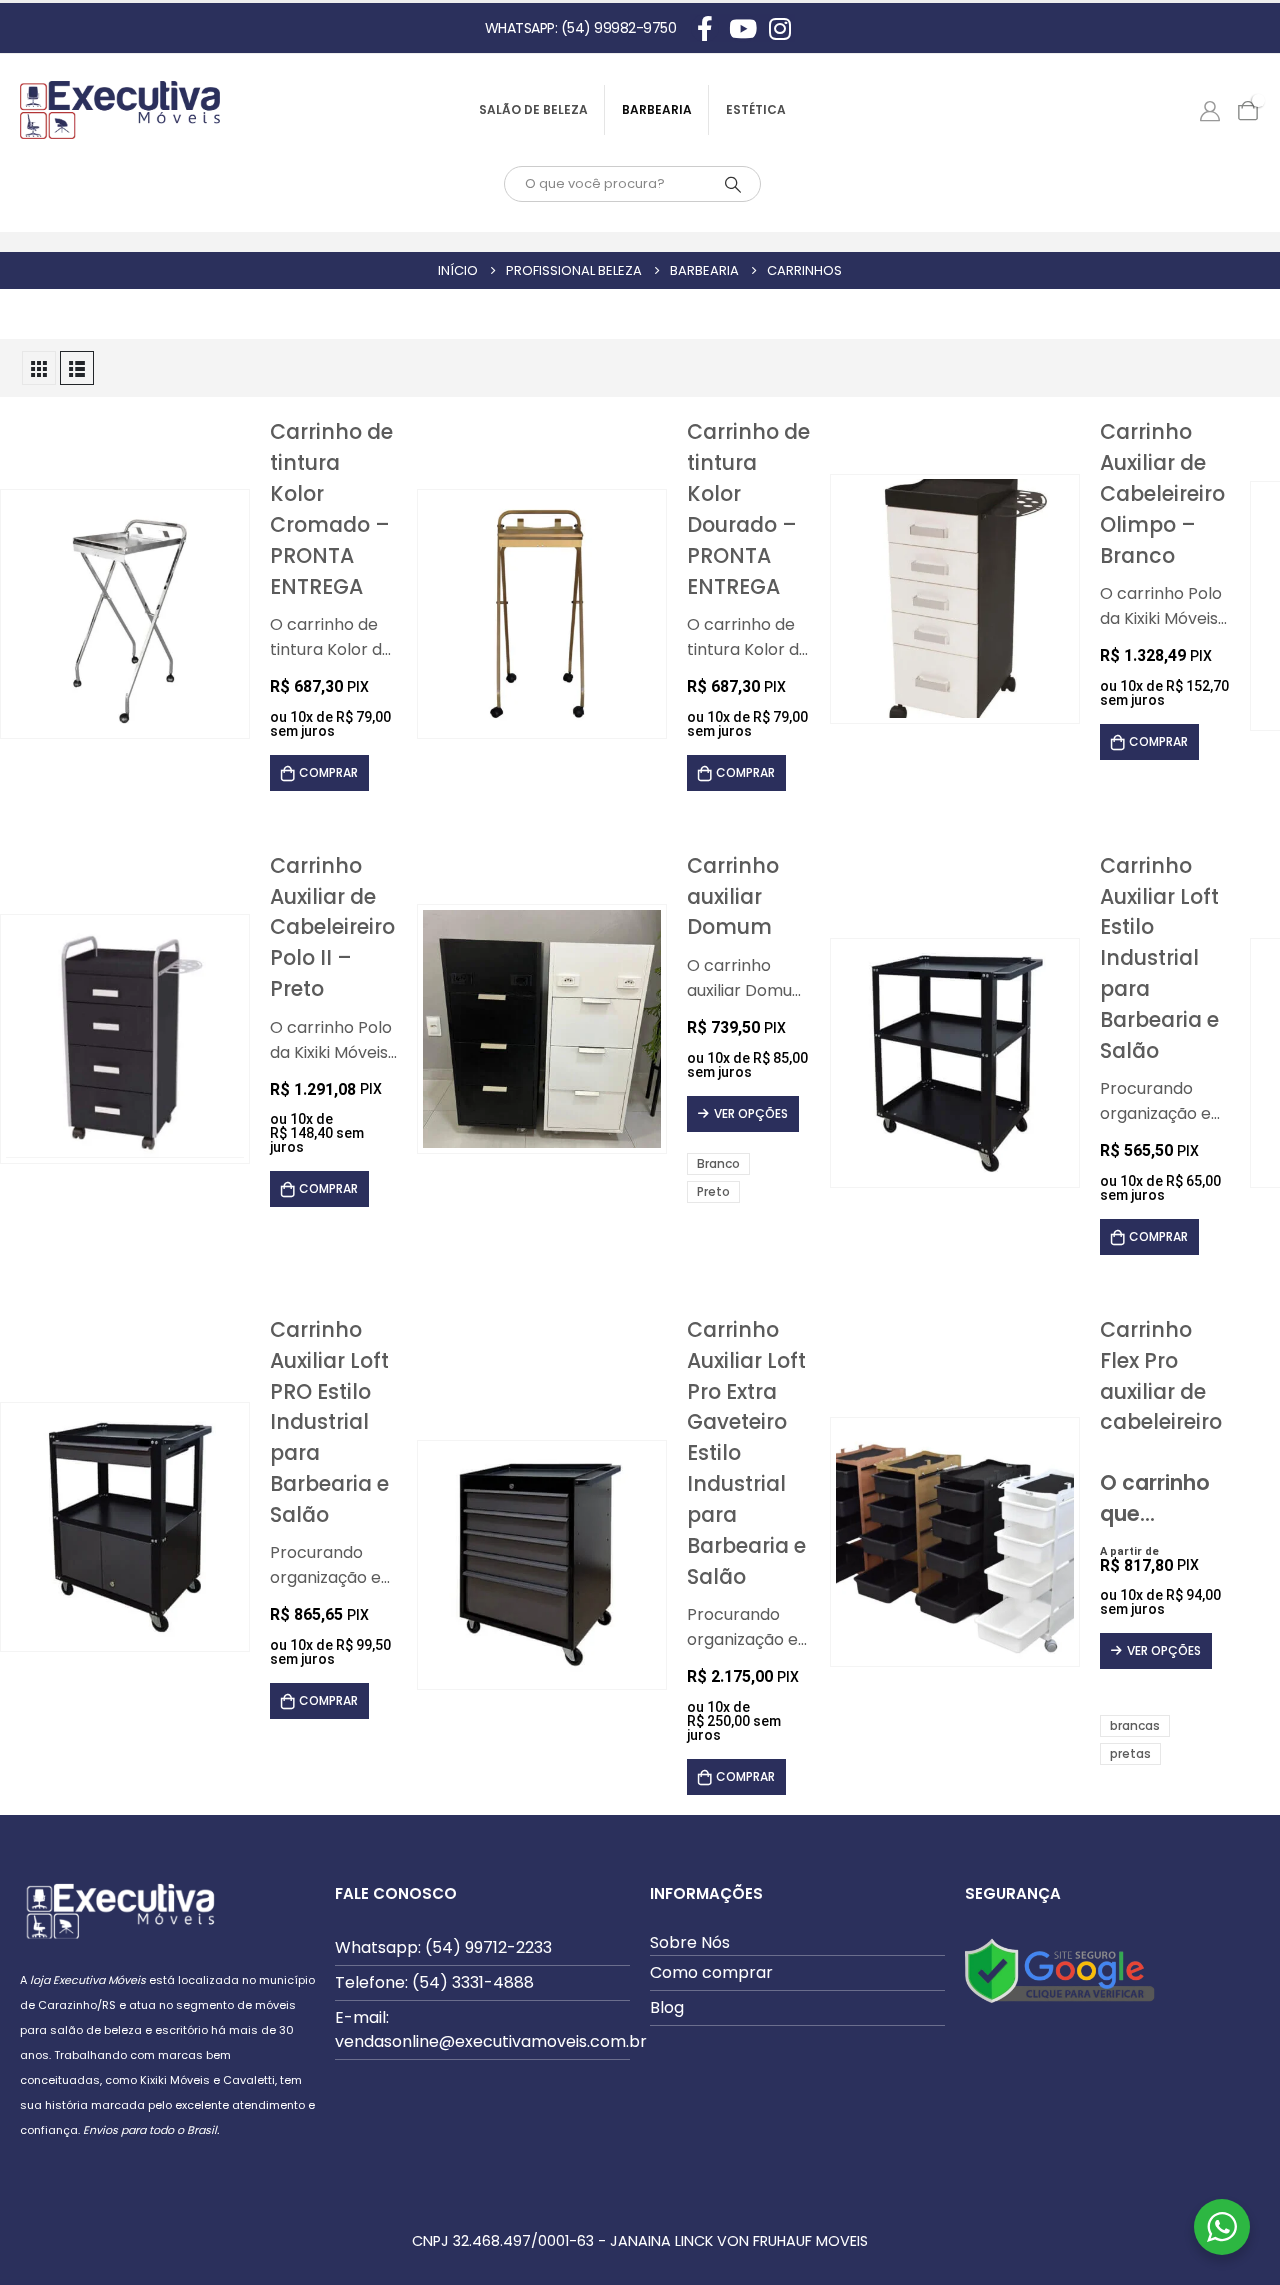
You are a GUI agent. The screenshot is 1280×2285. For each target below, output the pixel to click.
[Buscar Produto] (733, 184)
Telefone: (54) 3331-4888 (434, 1982)
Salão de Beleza (533, 109)
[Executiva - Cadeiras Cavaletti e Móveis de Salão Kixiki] (120, 110)
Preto (713, 1191)
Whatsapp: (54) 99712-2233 (443, 1947)
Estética (756, 109)
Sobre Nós (690, 1942)
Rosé (1181, 1700)
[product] (125, 614)
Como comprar (711, 1972)
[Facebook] (705, 28)
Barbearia (657, 109)
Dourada (1133, 1700)
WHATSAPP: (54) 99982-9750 (581, 28)
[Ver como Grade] (39, 368)
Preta (1157, 1700)
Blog (667, 2007)
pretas (1130, 1753)
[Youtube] (743, 28)
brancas (1135, 1725)
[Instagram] (780, 28)
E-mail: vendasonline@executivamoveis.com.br (491, 2029)
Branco (718, 1163)
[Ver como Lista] (77, 368)
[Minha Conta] (1210, 110)
